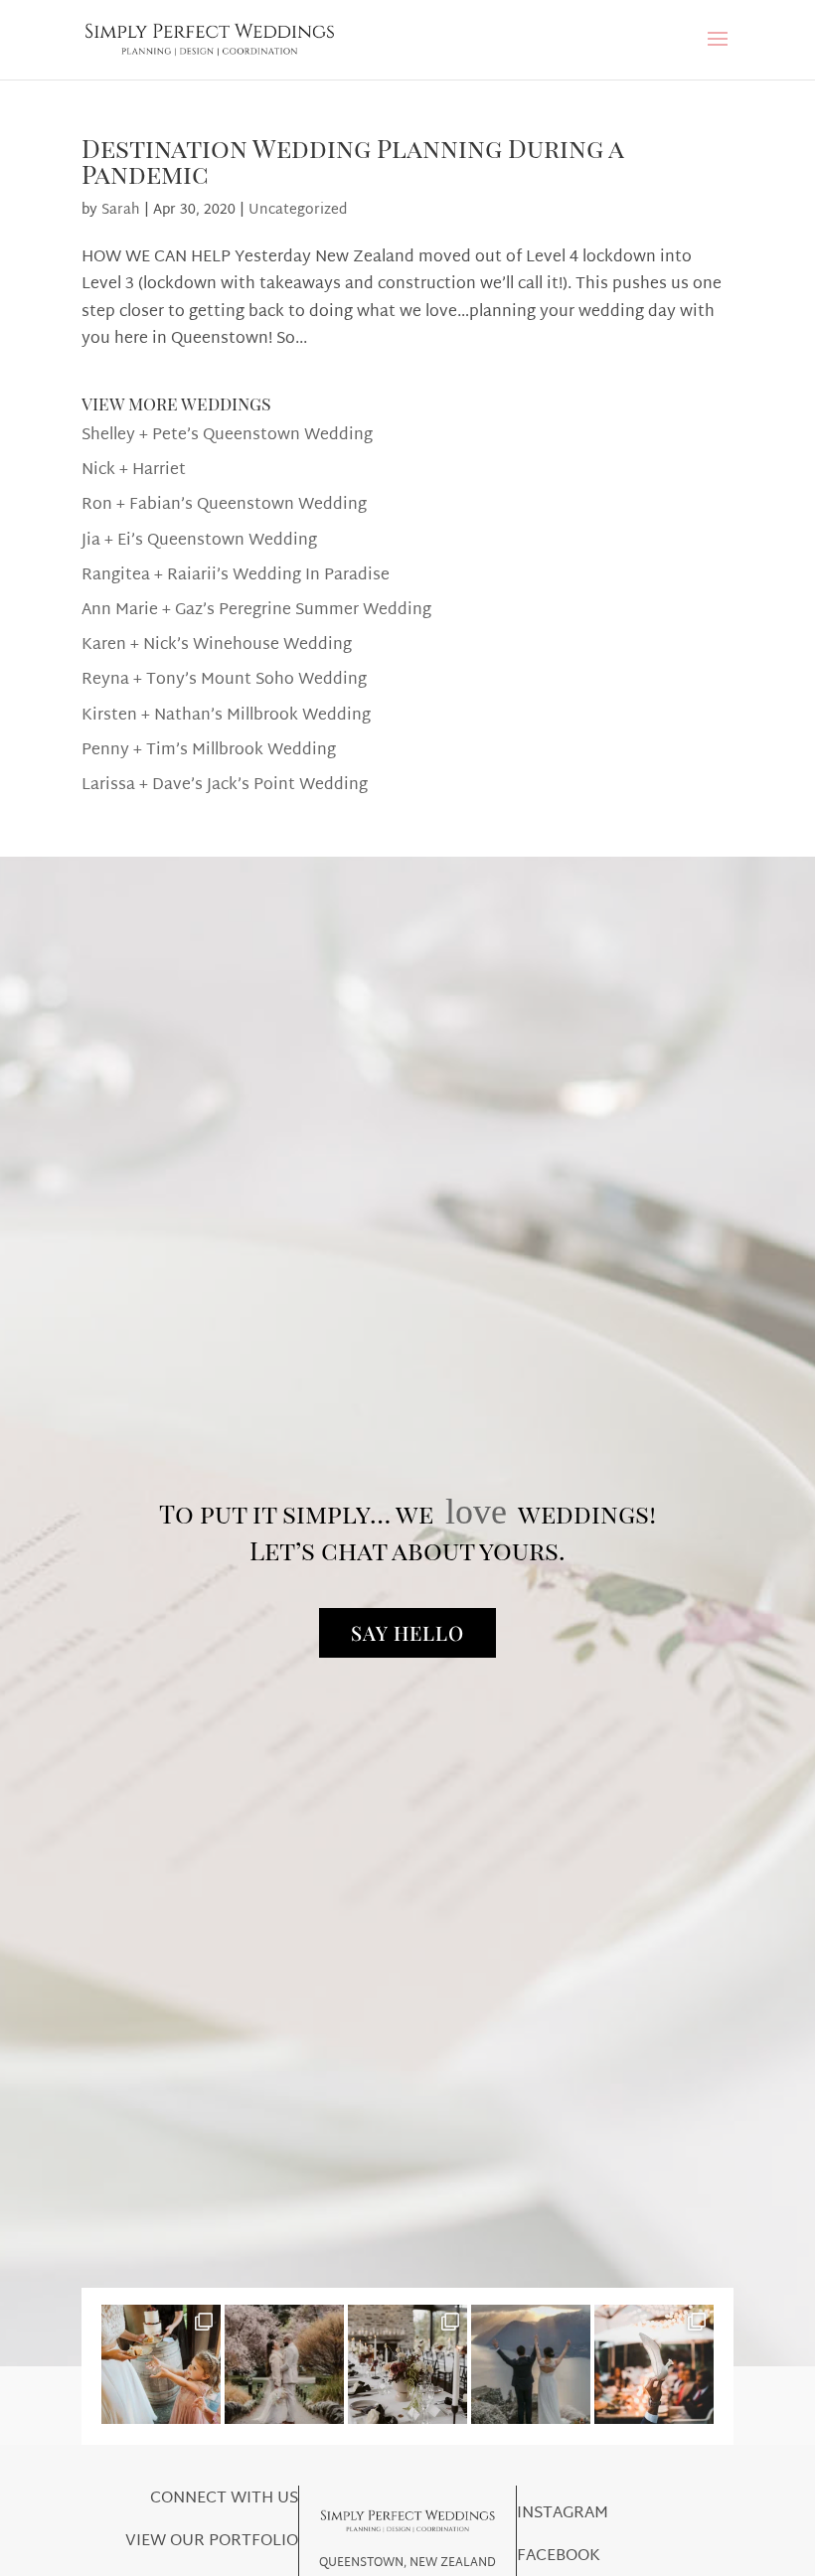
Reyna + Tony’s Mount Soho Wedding (224, 680)
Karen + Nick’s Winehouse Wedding (217, 645)
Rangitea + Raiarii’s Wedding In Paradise (236, 576)
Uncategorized (298, 210)
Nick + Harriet (134, 471)
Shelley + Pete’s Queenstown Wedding (227, 436)
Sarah (121, 210)
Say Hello (407, 1632)
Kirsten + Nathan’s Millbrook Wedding (226, 716)
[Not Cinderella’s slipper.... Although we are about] (654, 2364)
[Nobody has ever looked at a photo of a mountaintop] (531, 2364)
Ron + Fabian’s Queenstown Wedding (224, 505)
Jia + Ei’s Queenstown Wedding (199, 541)
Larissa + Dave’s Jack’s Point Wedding (225, 786)
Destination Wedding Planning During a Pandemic (352, 161)
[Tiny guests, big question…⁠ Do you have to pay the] (161, 2364)
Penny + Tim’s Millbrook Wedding (209, 751)
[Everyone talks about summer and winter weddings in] (284, 2364)
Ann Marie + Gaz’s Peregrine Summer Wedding (256, 611)
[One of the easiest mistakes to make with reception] (407, 2364)
